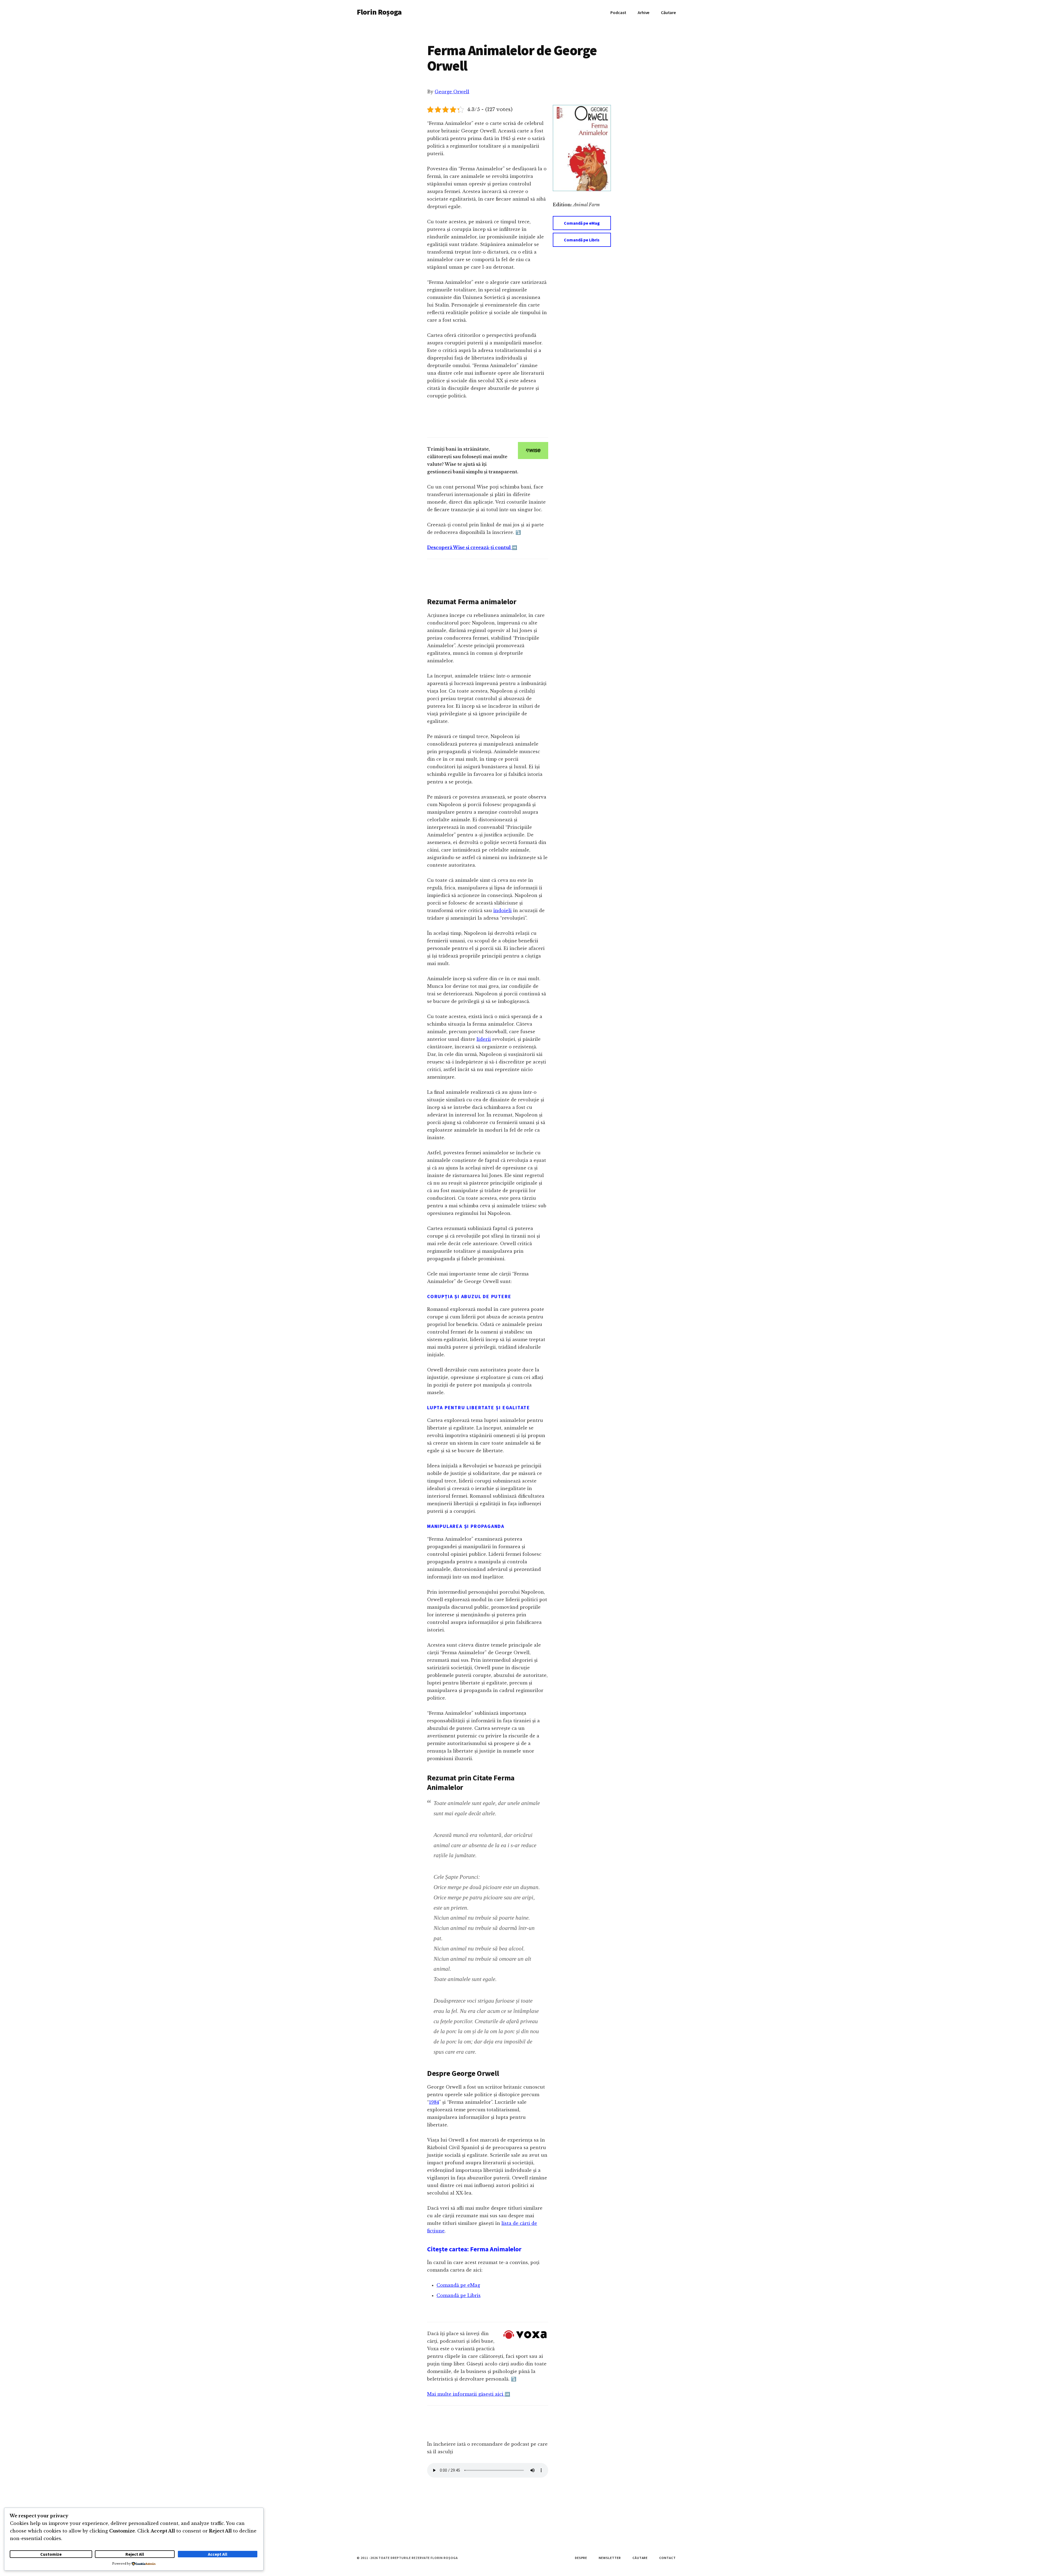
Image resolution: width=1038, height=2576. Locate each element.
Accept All (218, 2554)
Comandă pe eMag (582, 223)
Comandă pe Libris (582, 240)
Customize (51, 2554)
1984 (434, 2102)
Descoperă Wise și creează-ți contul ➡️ (472, 547)
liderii (484, 1039)
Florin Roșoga (379, 12)
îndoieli (503, 910)
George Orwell (452, 92)
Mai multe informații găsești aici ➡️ (469, 2394)
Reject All (135, 2554)
